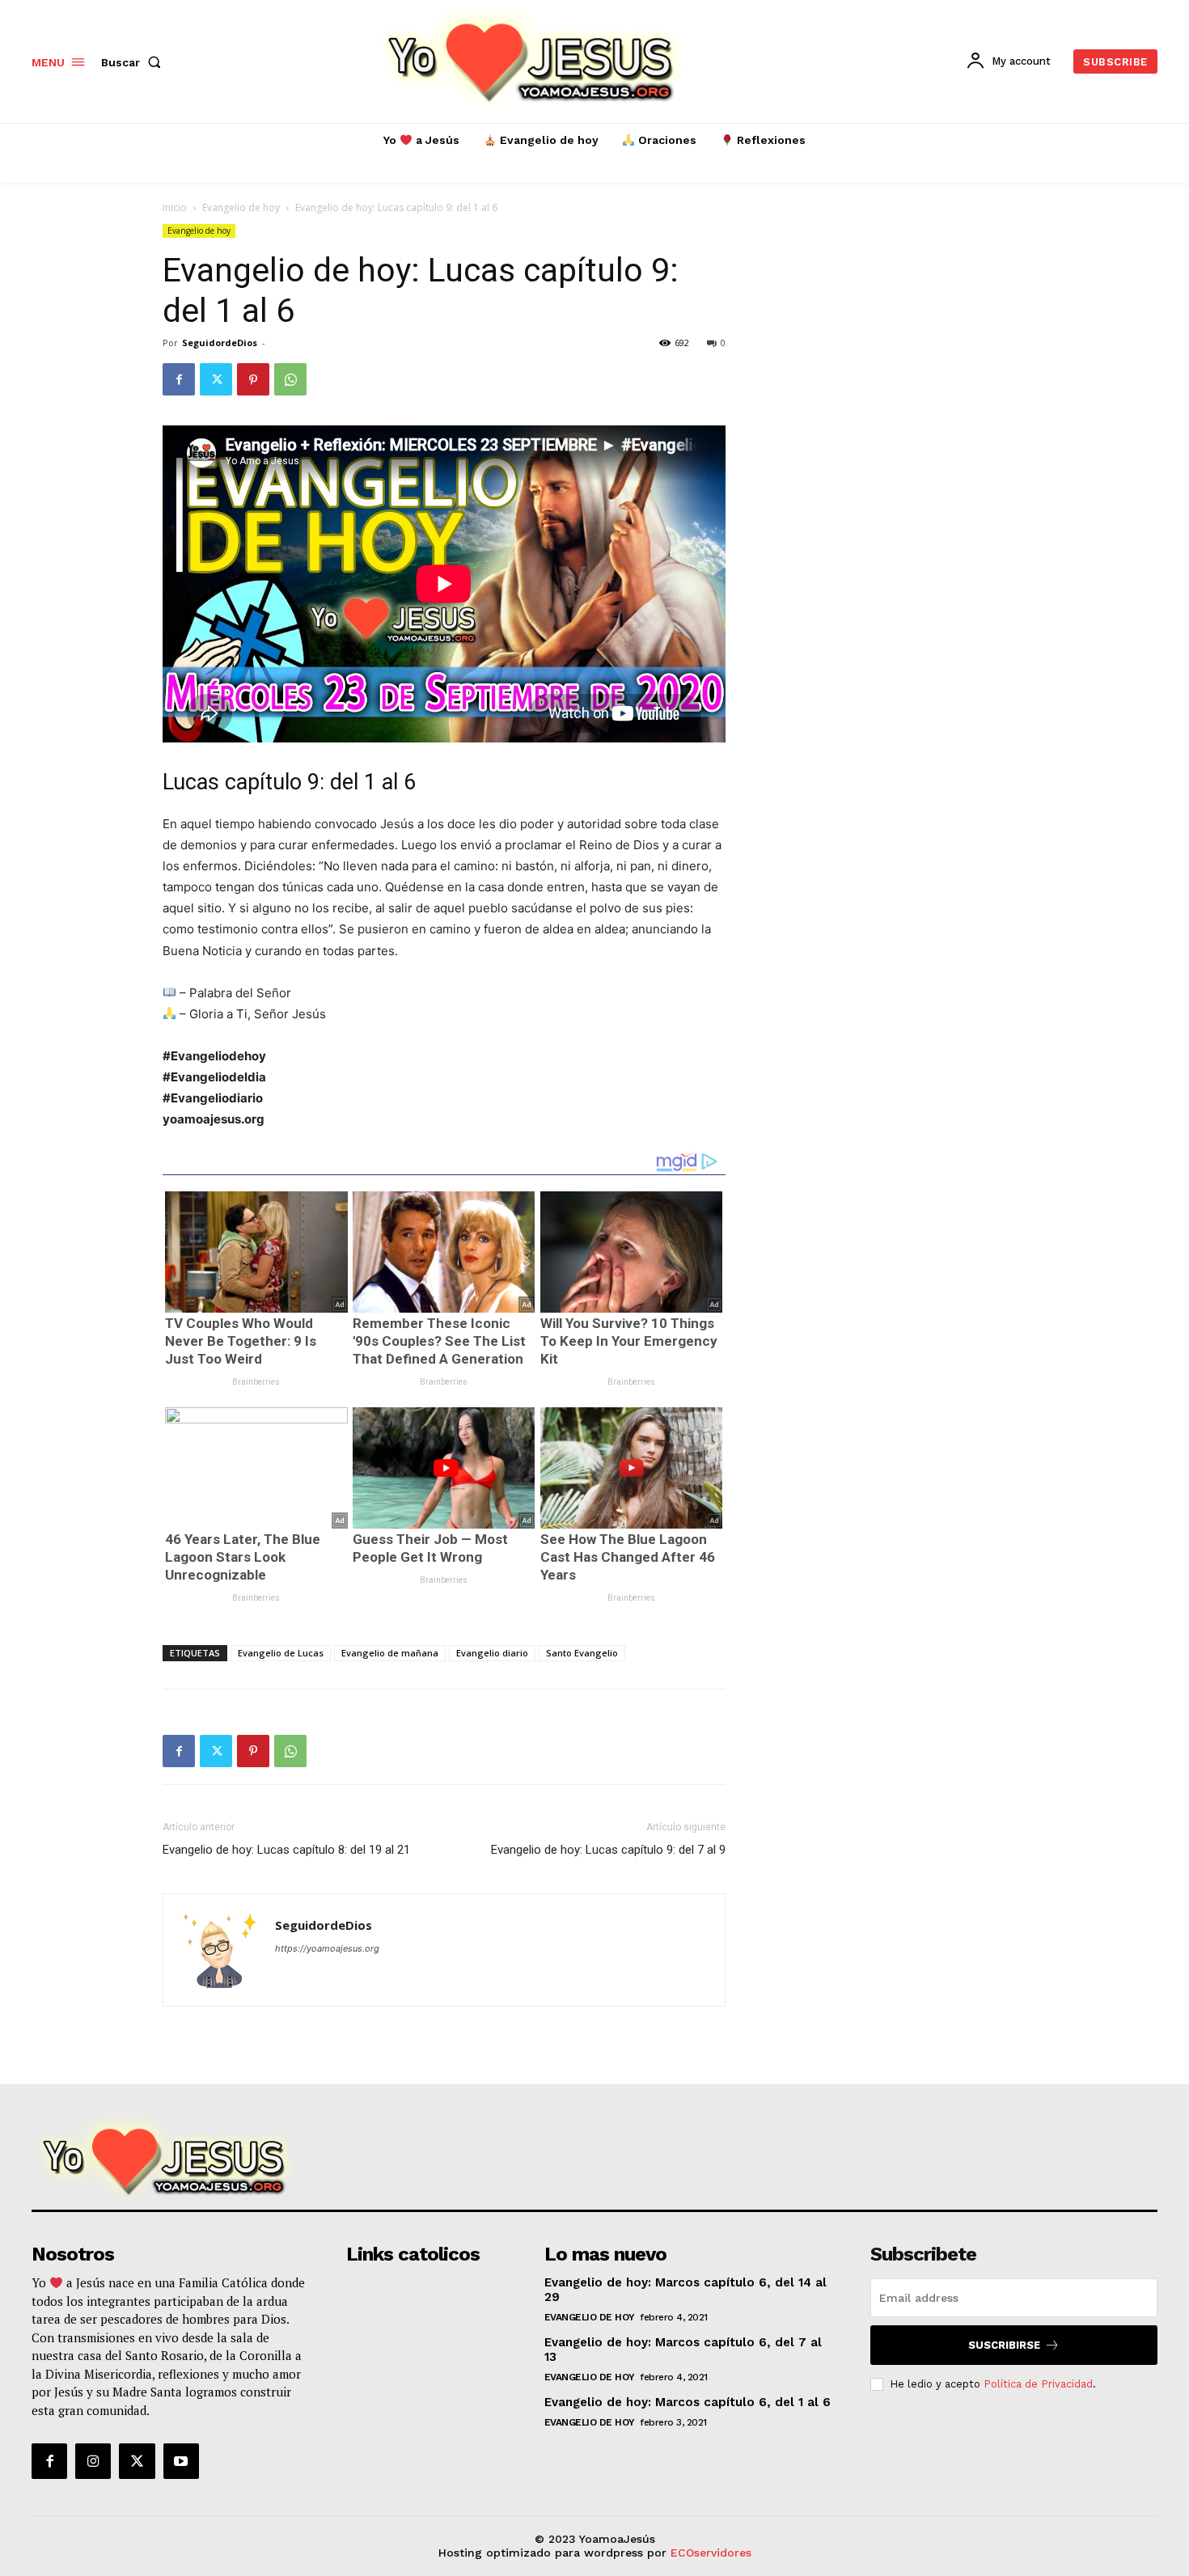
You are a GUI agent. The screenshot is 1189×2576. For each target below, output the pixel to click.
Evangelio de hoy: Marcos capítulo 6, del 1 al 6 (688, 2402)
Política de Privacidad (1038, 2384)
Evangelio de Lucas (281, 1653)
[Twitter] (216, 379)
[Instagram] (93, 2461)
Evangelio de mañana (390, 1653)
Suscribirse (1004, 2345)
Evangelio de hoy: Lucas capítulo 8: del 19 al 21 (286, 1850)
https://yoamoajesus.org (327, 1948)
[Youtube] (181, 2461)
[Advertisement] (895, 533)
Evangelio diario (492, 1653)
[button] (134, 62)
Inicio (175, 207)
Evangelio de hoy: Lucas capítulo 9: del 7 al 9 (608, 1850)
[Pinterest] (253, 379)
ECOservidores (711, 2553)
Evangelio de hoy (241, 207)
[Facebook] (179, 379)
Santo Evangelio (582, 1653)
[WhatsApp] (290, 379)
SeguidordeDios (220, 343)
